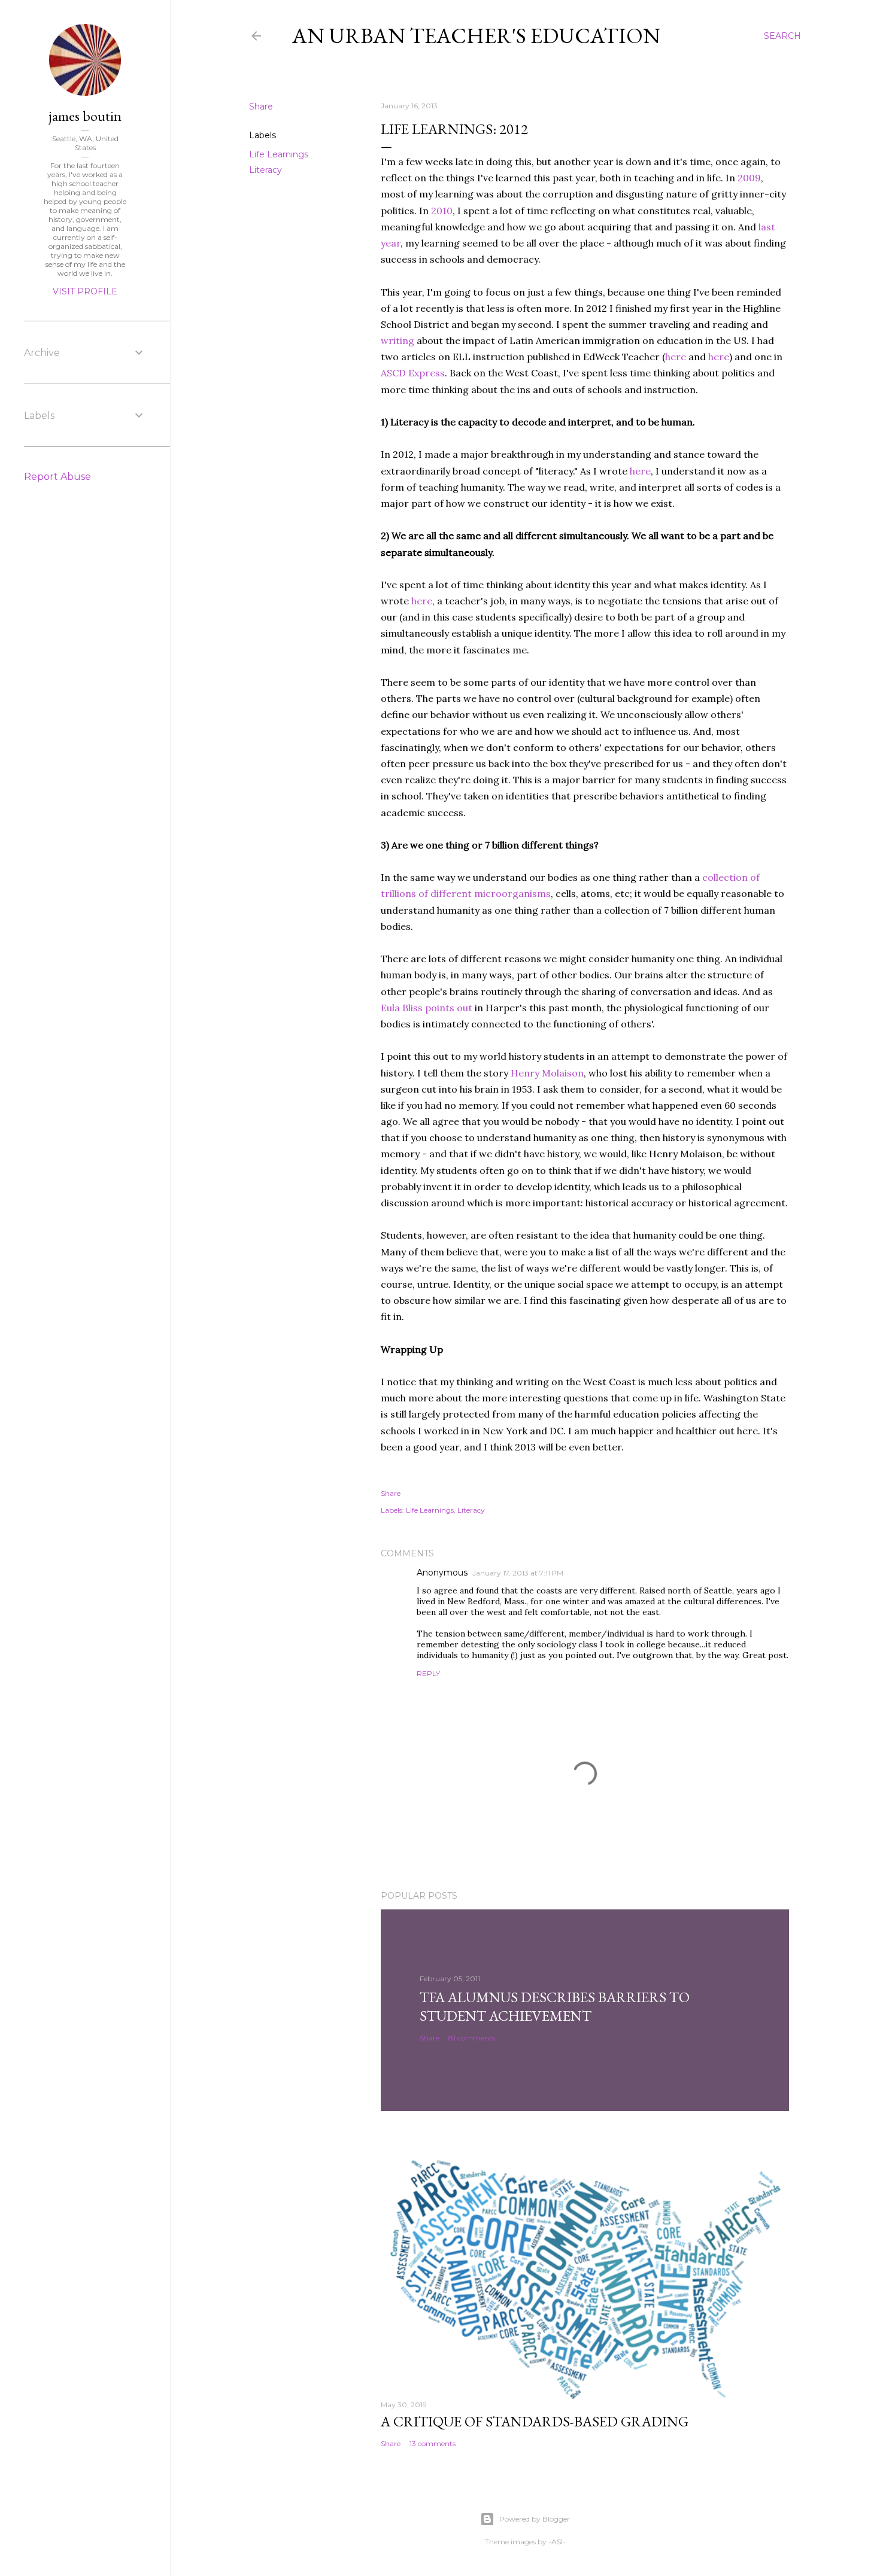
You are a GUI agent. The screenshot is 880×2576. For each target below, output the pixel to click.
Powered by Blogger (535, 2519)
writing (397, 340)
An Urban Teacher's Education (476, 36)
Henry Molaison (547, 1073)
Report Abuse (57, 477)
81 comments (472, 2038)
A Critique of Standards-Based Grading (535, 2421)
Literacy (265, 170)
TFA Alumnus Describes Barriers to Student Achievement (555, 2006)
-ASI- (557, 2542)
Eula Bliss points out (427, 1008)
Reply (428, 1673)
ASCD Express (413, 373)
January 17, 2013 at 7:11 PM (518, 1573)
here (676, 357)
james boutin (85, 116)
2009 (749, 178)
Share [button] (261, 107)
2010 (442, 211)
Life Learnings (279, 154)
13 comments (433, 2443)
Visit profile (85, 291)
